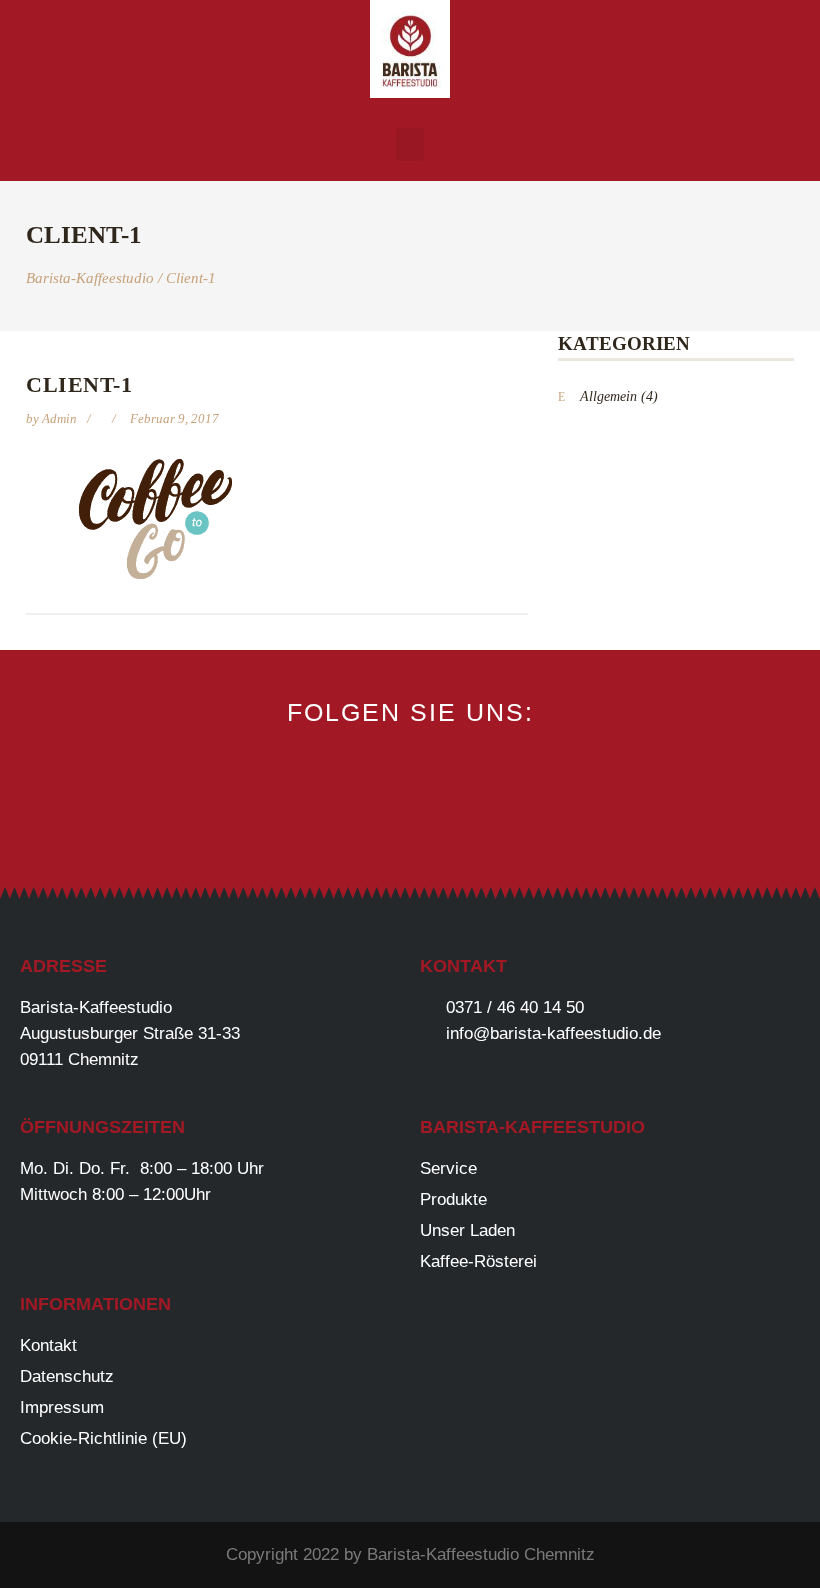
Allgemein (608, 396)
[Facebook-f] (343, 823)
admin (61, 418)
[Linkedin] (477, 823)
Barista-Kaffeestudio (90, 278)
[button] (410, 144)
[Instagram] (410, 823)
